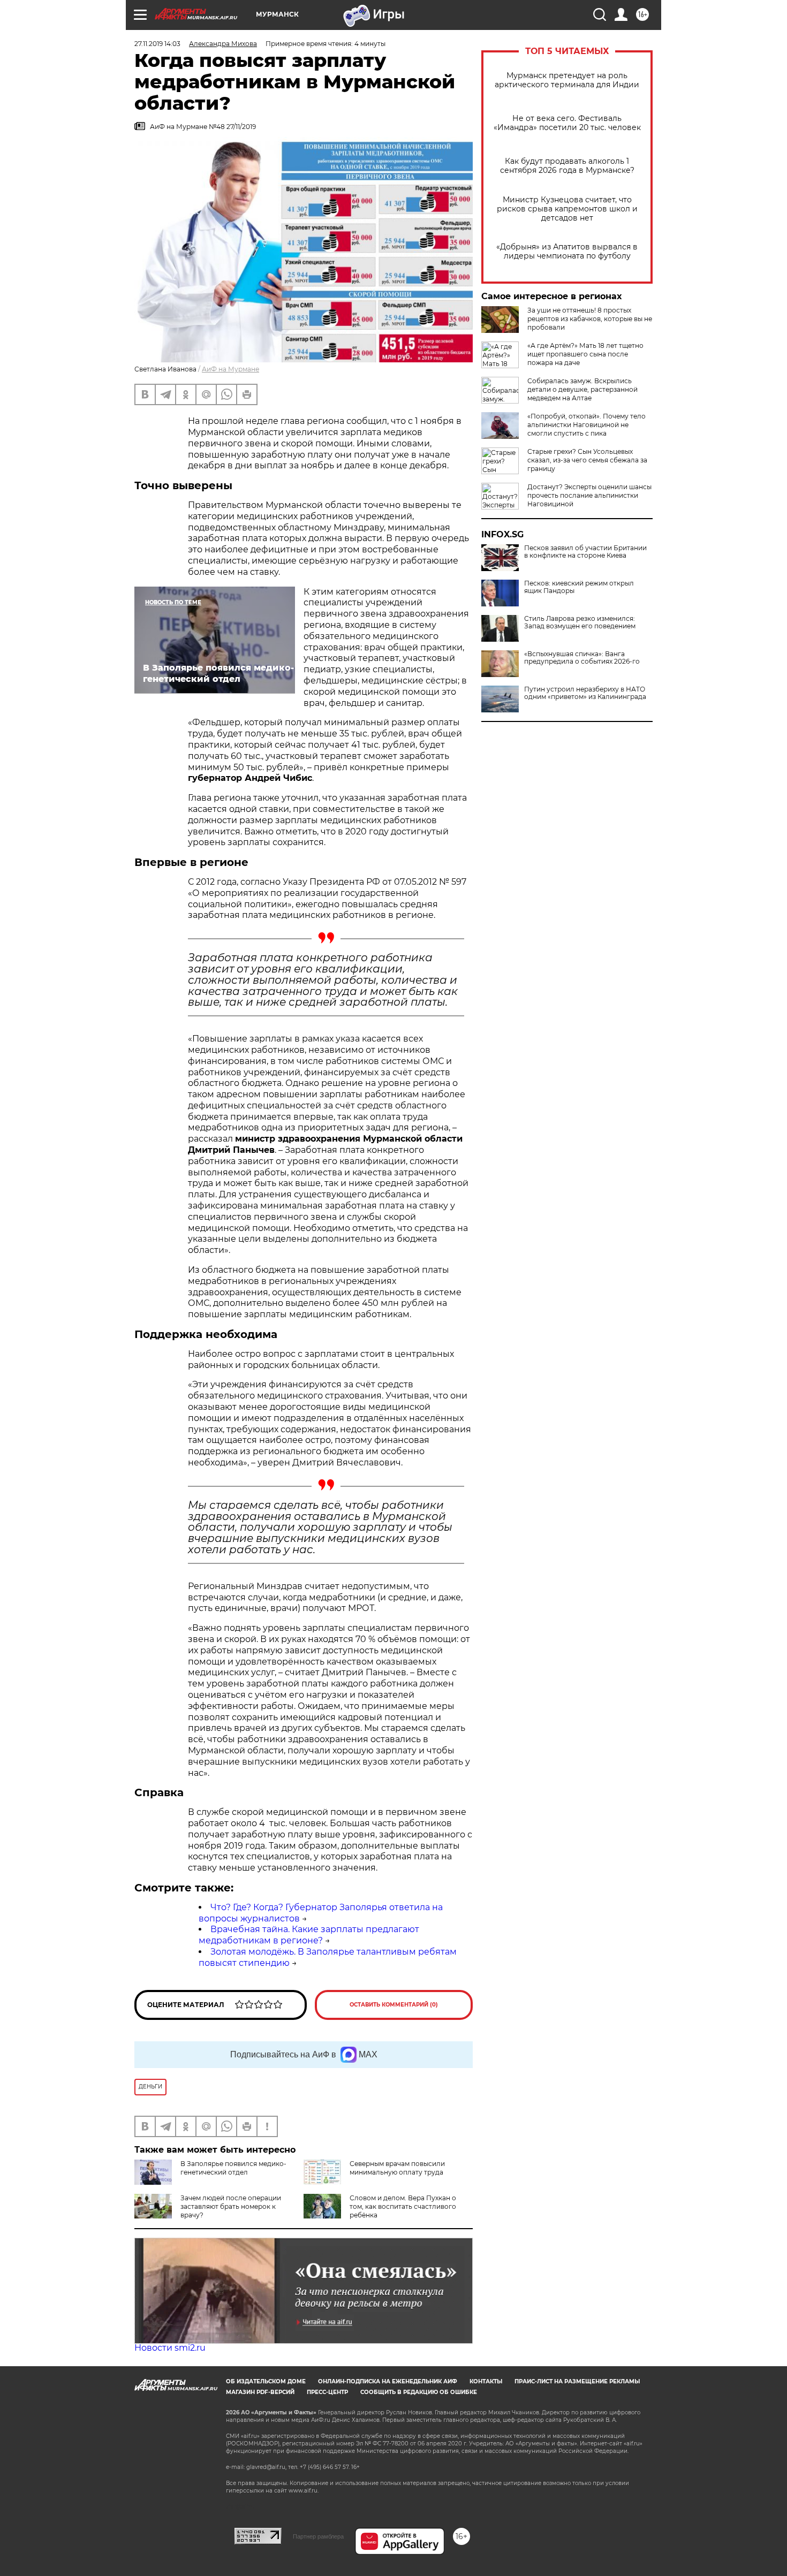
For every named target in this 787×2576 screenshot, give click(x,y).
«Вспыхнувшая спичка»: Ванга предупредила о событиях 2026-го (582, 658)
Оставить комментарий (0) (394, 2005)
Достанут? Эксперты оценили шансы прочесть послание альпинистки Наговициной (589, 495)
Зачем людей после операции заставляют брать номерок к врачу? (231, 2206)
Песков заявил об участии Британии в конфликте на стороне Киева (585, 552)
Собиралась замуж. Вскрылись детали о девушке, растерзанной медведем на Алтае (582, 389)
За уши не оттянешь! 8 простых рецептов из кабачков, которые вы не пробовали (590, 319)
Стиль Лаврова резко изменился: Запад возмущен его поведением (580, 622)
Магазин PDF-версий (260, 2392)
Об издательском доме (266, 2381)
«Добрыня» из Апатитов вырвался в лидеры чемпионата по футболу (567, 252)
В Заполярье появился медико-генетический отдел (233, 2168)
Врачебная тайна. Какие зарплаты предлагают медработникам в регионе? (309, 1935)
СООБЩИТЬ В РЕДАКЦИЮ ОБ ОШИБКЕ (419, 2392)
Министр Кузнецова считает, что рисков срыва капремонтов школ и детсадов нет (567, 209)
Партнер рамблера (318, 2536)
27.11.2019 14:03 (157, 44)
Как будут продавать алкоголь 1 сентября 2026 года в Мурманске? (567, 166)
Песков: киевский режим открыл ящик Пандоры (579, 587)
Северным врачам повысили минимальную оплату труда (397, 2168)
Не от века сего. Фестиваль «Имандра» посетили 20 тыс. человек (567, 123)
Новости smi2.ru (170, 2348)
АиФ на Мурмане (230, 369)
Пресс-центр (327, 2392)
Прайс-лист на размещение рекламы (577, 2381)
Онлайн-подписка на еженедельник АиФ (388, 2381)
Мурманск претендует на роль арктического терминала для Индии (567, 80)
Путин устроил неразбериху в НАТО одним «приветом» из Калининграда (585, 693)
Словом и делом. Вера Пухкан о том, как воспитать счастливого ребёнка (403, 2206)
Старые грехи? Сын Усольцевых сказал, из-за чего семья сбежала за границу (587, 460)
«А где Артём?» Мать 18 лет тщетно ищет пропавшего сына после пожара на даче (585, 354)
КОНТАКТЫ (486, 2381)
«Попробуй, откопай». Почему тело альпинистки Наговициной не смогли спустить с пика (587, 425)
